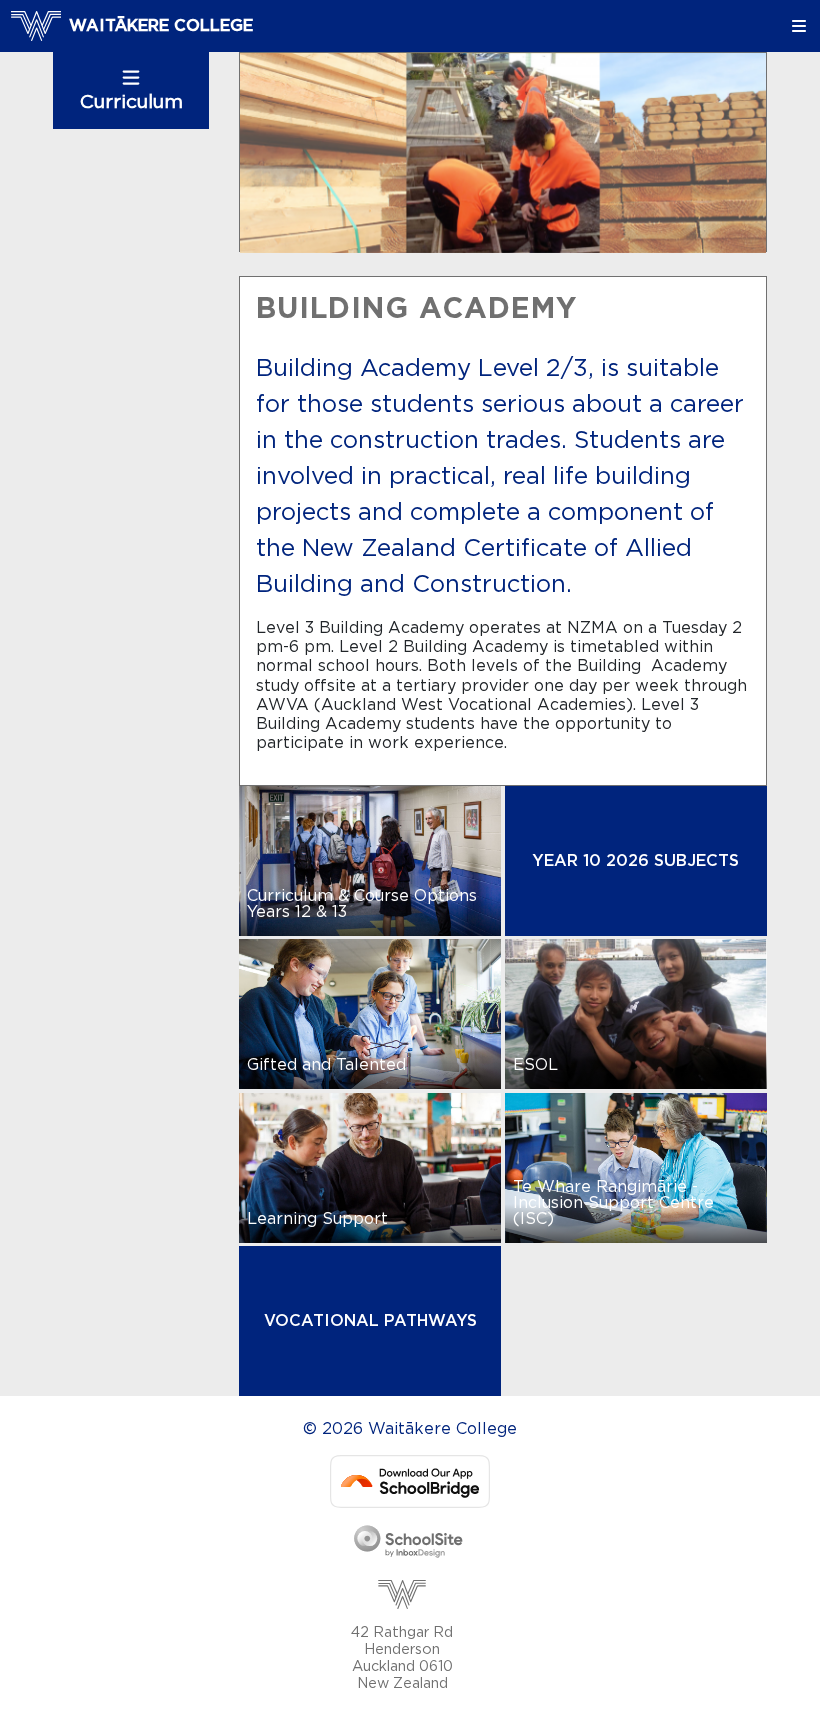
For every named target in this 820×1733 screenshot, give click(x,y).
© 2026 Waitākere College (410, 1429)
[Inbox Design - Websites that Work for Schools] (409, 1543)
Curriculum (131, 102)
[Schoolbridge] (410, 1481)
